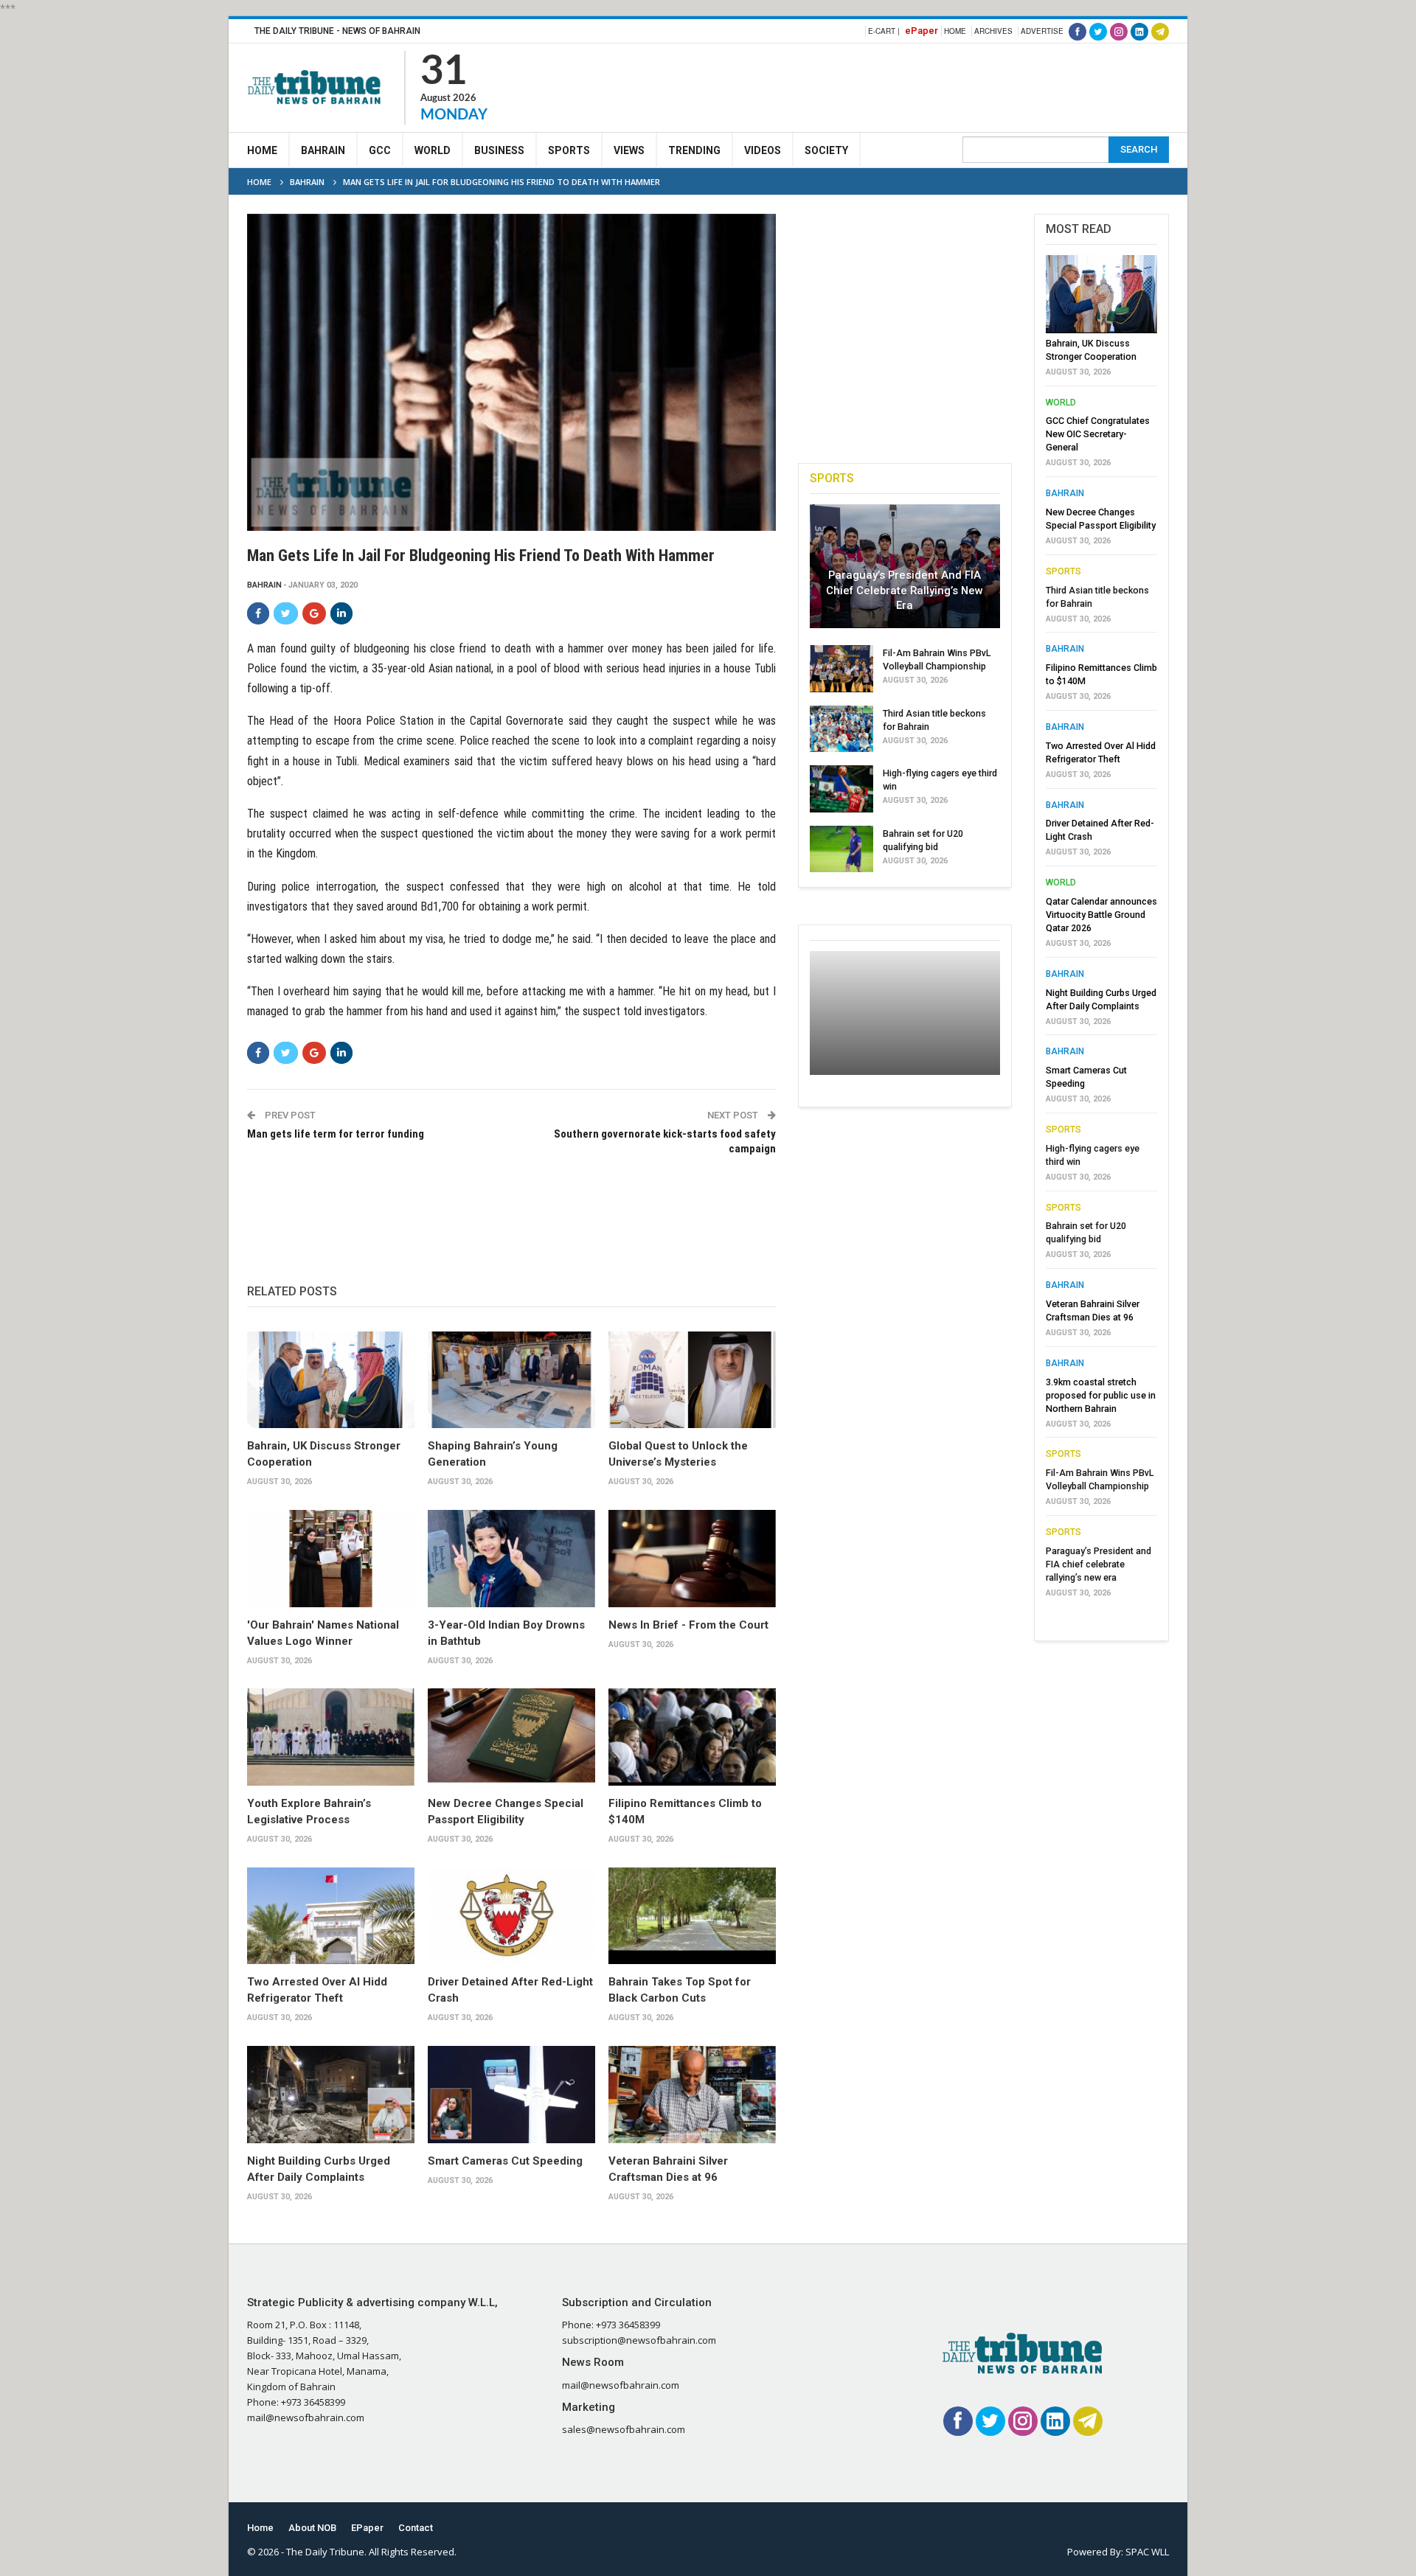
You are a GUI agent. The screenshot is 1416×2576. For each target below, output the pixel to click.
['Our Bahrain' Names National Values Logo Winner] (331, 1559)
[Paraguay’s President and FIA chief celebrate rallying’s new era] (905, 566)
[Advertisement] (900, 86)
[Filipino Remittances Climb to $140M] (692, 1737)
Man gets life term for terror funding (336, 1134)
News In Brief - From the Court (688, 1625)
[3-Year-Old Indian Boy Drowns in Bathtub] (511, 1559)
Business (499, 150)
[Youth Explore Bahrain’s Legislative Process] (331, 1737)
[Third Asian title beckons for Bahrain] (841, 729)
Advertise (1042, 31)
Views (629, 150)
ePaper (922, 31)
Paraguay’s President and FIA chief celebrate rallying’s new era (905, 590)
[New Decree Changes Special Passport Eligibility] (511, 1737)
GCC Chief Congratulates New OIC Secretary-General (1098, 434)
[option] (1101, 930)
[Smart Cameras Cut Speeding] (511, 2095)
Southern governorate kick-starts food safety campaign (664, 1141)
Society (826, 150)
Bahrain (323, 150)
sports (1063, 571)
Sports (569, 150)
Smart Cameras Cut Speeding (505, 2161)
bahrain (264, 585)
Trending (694, 150)
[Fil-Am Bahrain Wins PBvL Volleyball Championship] (841, 669)
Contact (416, 2528)
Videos (763, 150)
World (433, 150)
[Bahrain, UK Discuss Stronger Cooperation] (331, 1380)
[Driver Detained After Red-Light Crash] (511, 1916)
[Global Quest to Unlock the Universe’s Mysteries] (692, 1380)
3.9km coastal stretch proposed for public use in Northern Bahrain (1101, 1395)
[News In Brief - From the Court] (692, 1559)
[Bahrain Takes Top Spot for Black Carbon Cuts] (692, 1916)
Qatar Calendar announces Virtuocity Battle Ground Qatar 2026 (1101, 915)
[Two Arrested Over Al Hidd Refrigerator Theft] (331, 1916)
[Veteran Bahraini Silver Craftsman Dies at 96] (692, 2095)
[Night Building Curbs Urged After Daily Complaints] (331, 2095)
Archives (993, 31)
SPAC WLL (1147, 2552)
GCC (380, 150)
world (1061, 403)
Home (955, 31)
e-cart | (884, 31)
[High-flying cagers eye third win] (841, 789)
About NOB (312, 2528)
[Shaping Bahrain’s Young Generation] (511, 1380)
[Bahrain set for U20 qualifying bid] (841, 849)
